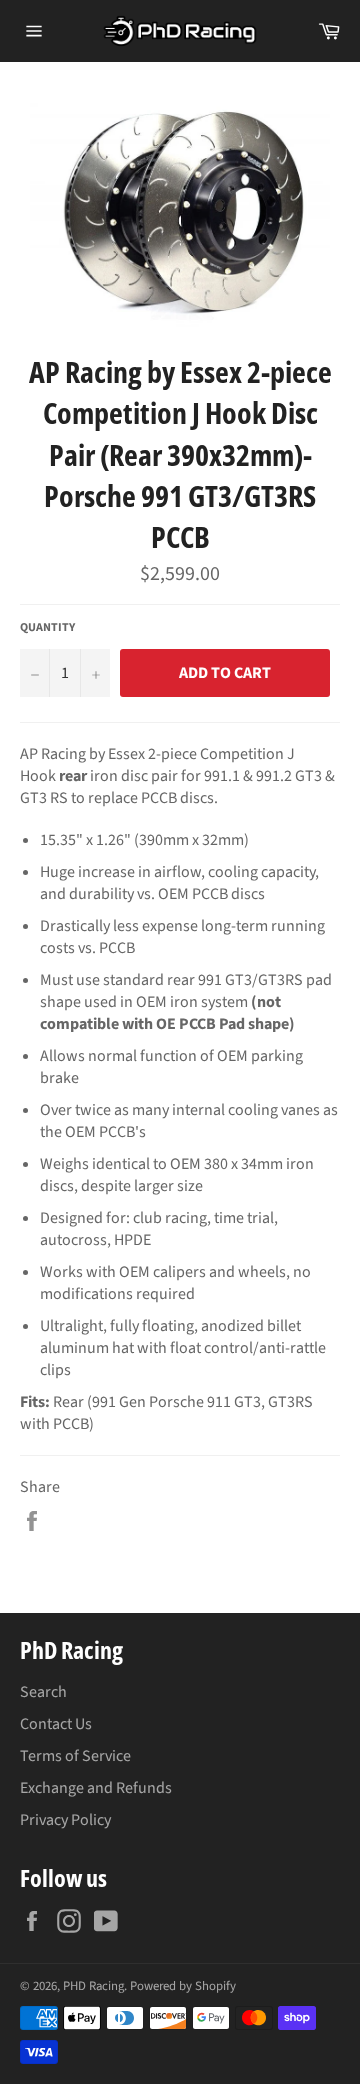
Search (43, 1692)
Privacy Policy (65, 1820)
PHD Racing (93, 1986)
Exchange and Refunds (96, 1788)
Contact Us (56, 1724)
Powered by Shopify (183, 1986)
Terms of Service (75, 1756)
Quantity (47, 628)
